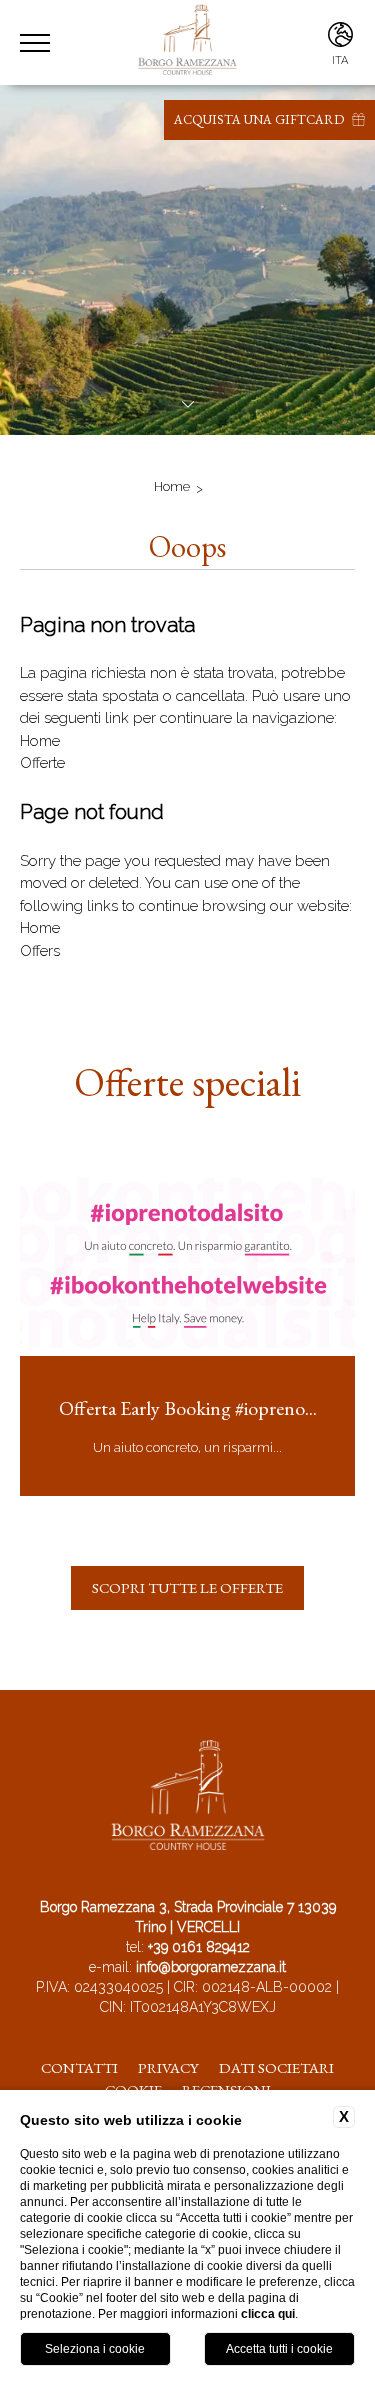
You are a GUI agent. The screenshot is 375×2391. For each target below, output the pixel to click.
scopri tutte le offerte (187, 1587)
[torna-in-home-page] (188, 1798)
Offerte (42, 763)
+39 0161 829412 (199, 1947)
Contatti (79, 2067)
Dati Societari (276, 2067)
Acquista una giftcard (260, 119)
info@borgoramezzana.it (211, 1967)
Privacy (168, 2067)
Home (172, 486)
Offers (40, 951)
